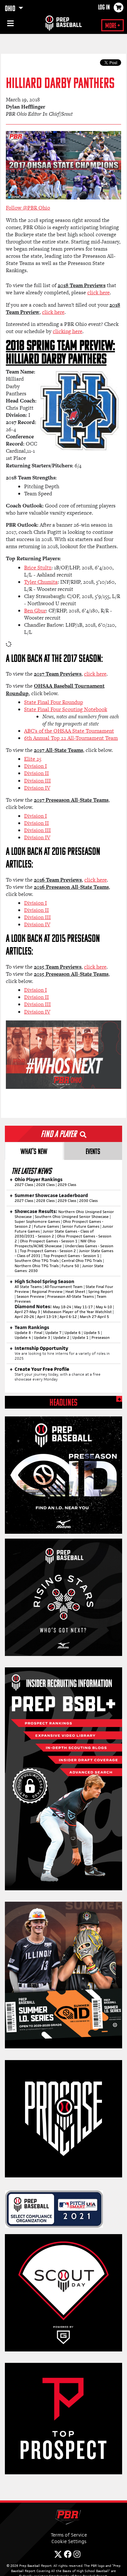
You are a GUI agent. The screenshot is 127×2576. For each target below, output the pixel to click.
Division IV (37, 788)
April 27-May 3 (27, 1312)
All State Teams (28, 1287)
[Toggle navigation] (10, 24)
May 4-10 (104, 1307)
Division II (36, 773)
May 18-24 (62, 1307)
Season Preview (30, 1296)
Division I (35, 766)
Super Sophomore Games (37, 1222)
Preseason (101, 1338)
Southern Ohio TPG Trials (37, 1261)
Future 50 (70, 1266)
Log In (104, 8)
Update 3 (42, 1338)
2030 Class (88, 1201)
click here (99, 293)
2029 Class (67, 1185)
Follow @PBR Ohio (28, 208)
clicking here (68, 331)
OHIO (11, 9)
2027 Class (24, 1185)
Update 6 (73, 1333)
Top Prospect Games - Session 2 (48, 1251)
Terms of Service (69, 2535)
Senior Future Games (81, 1226)
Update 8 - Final (28, 1333)
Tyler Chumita (41, 582)
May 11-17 (84, 1307)
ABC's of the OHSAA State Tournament (69, 731)
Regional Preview (47, 1292)
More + (113, 26)
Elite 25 (33, 759)
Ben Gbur (35, 611)
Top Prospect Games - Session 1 (71, 1256)
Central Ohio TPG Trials (82, 1261)
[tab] (34, 1151)
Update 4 (23, 1338)
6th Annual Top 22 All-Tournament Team (71, 738)
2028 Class (45, 1185)
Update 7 (53, 1333)
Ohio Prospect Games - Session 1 (49, 1241)
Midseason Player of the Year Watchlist (77, 1312)
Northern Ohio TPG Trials (37, 1266)
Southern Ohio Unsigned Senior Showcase (72, 1217)
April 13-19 (47, 1317)
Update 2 (61, 1338)
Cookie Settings (69, 2541)
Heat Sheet (75, 1292)
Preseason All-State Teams (71, 1296)
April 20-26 (24, 1317)
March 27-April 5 (94, 1317)
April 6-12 (68, 1317)
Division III (37, 781)
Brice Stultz (38, 568)
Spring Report (101, 1292)
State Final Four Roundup (54, 702)
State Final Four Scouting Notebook (66, 709)
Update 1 (80, 1338)
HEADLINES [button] (63, 1403)
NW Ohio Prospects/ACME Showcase (55, 1244)
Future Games (46, 1226)
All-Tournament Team (64, 1287)
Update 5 (92, 1333)
